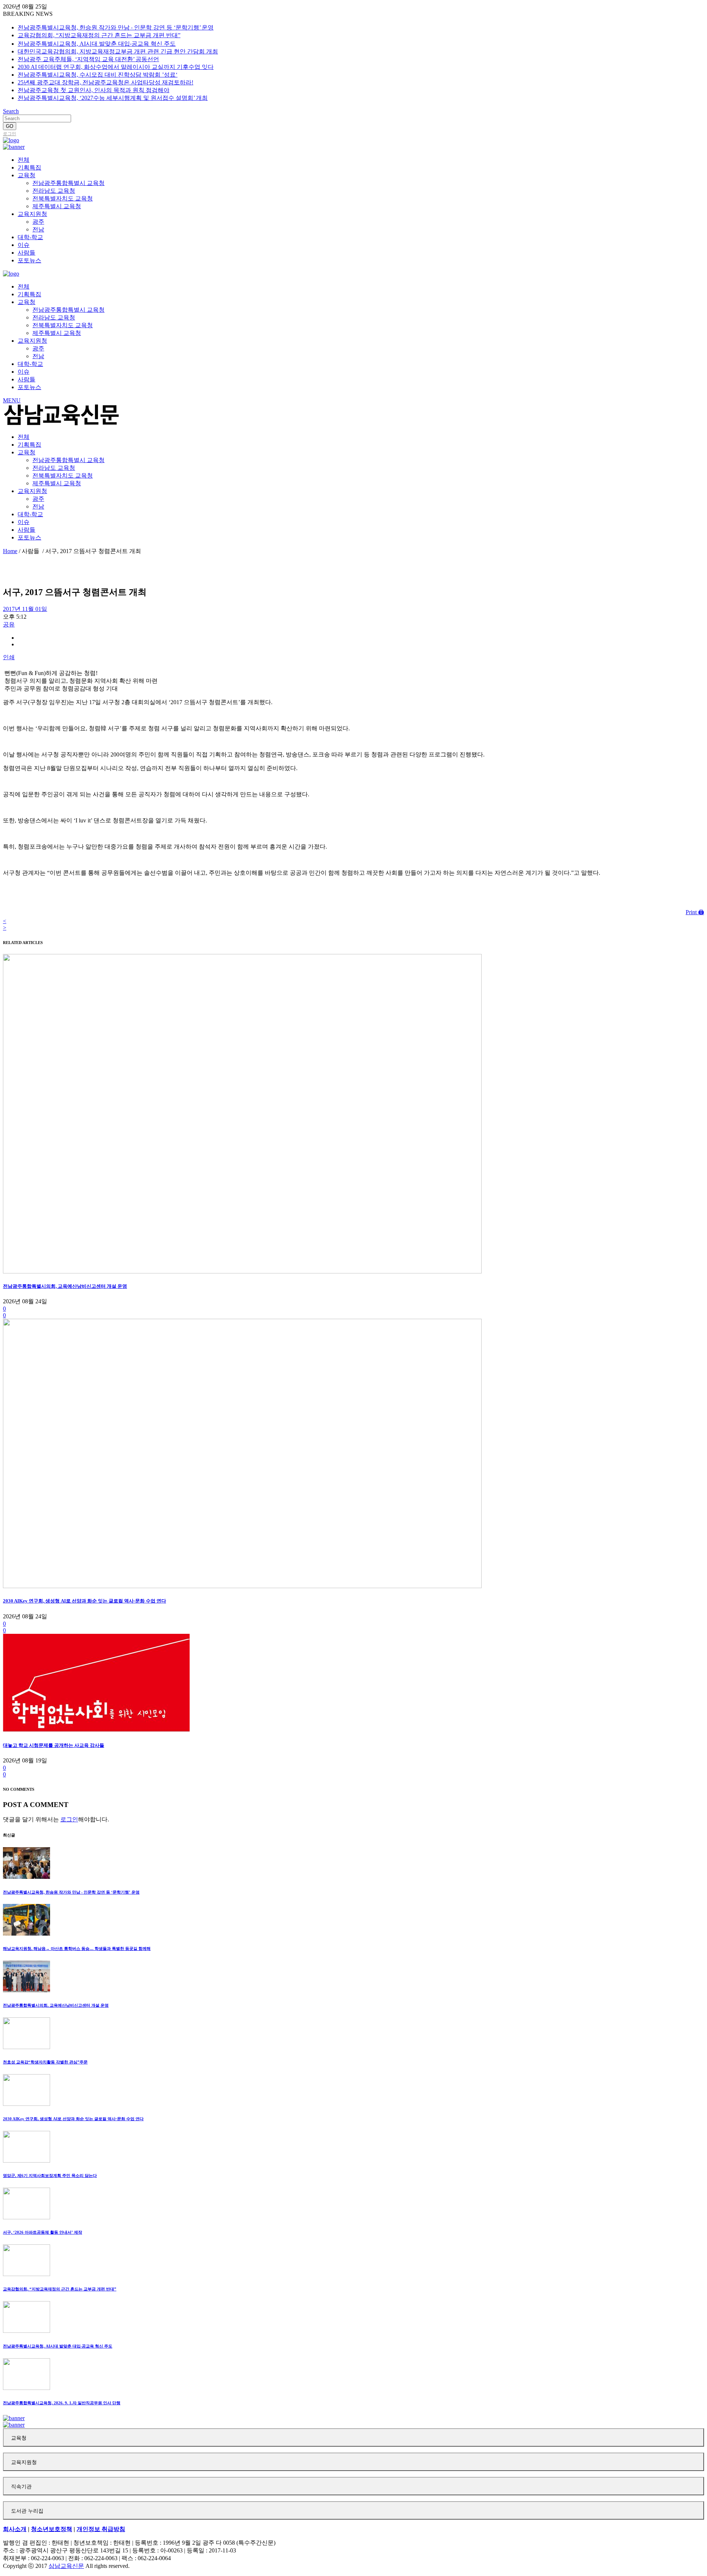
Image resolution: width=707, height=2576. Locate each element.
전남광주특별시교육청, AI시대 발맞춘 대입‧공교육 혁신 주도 (97, 44)
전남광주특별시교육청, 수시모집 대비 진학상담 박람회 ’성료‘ (98, 75)
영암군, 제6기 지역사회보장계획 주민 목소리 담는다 (50, 2175)
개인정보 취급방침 (101, 2529)
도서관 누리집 (27, 2511)
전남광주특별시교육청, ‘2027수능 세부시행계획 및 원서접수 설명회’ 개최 (113, 98)
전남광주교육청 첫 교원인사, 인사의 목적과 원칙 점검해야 (94, 90)
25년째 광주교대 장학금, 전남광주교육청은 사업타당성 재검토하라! (105, 82)
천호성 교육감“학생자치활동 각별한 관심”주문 (45, 2062)
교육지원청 (24, 2462)
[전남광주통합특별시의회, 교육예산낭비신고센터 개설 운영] (242, 1271)
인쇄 (9, 657)
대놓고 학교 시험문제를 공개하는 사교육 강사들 (54, 1745)
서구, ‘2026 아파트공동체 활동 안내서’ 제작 (43, 2232)
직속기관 (21, 2487)
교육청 (19, 2438)
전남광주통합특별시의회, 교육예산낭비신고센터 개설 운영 (65, 1286)
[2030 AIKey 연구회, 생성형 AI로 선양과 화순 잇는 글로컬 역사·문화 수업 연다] (242, 1586)
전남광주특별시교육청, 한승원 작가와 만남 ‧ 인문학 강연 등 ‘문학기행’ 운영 (116, 27)
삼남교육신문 (66, 2566)
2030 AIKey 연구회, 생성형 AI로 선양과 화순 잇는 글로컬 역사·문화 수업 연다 (85, 1601)
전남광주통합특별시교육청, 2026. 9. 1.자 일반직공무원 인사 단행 (62, 2403)
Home (10, 551)
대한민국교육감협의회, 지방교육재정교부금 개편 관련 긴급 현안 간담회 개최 (118, 51)
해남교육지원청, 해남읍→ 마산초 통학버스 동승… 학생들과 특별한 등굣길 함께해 (77, 1948)
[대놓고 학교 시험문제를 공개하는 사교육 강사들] (96, 1731)
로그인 (10, 134)
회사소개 (15, 2529)
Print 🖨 (695, 912)
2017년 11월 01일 (25, 609)
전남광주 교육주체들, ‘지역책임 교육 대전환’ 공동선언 (88, 59)
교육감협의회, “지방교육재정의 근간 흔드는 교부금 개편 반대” (99, 35)
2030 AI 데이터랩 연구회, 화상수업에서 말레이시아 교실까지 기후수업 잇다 (116, 67)
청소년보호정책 (52, 2529)
